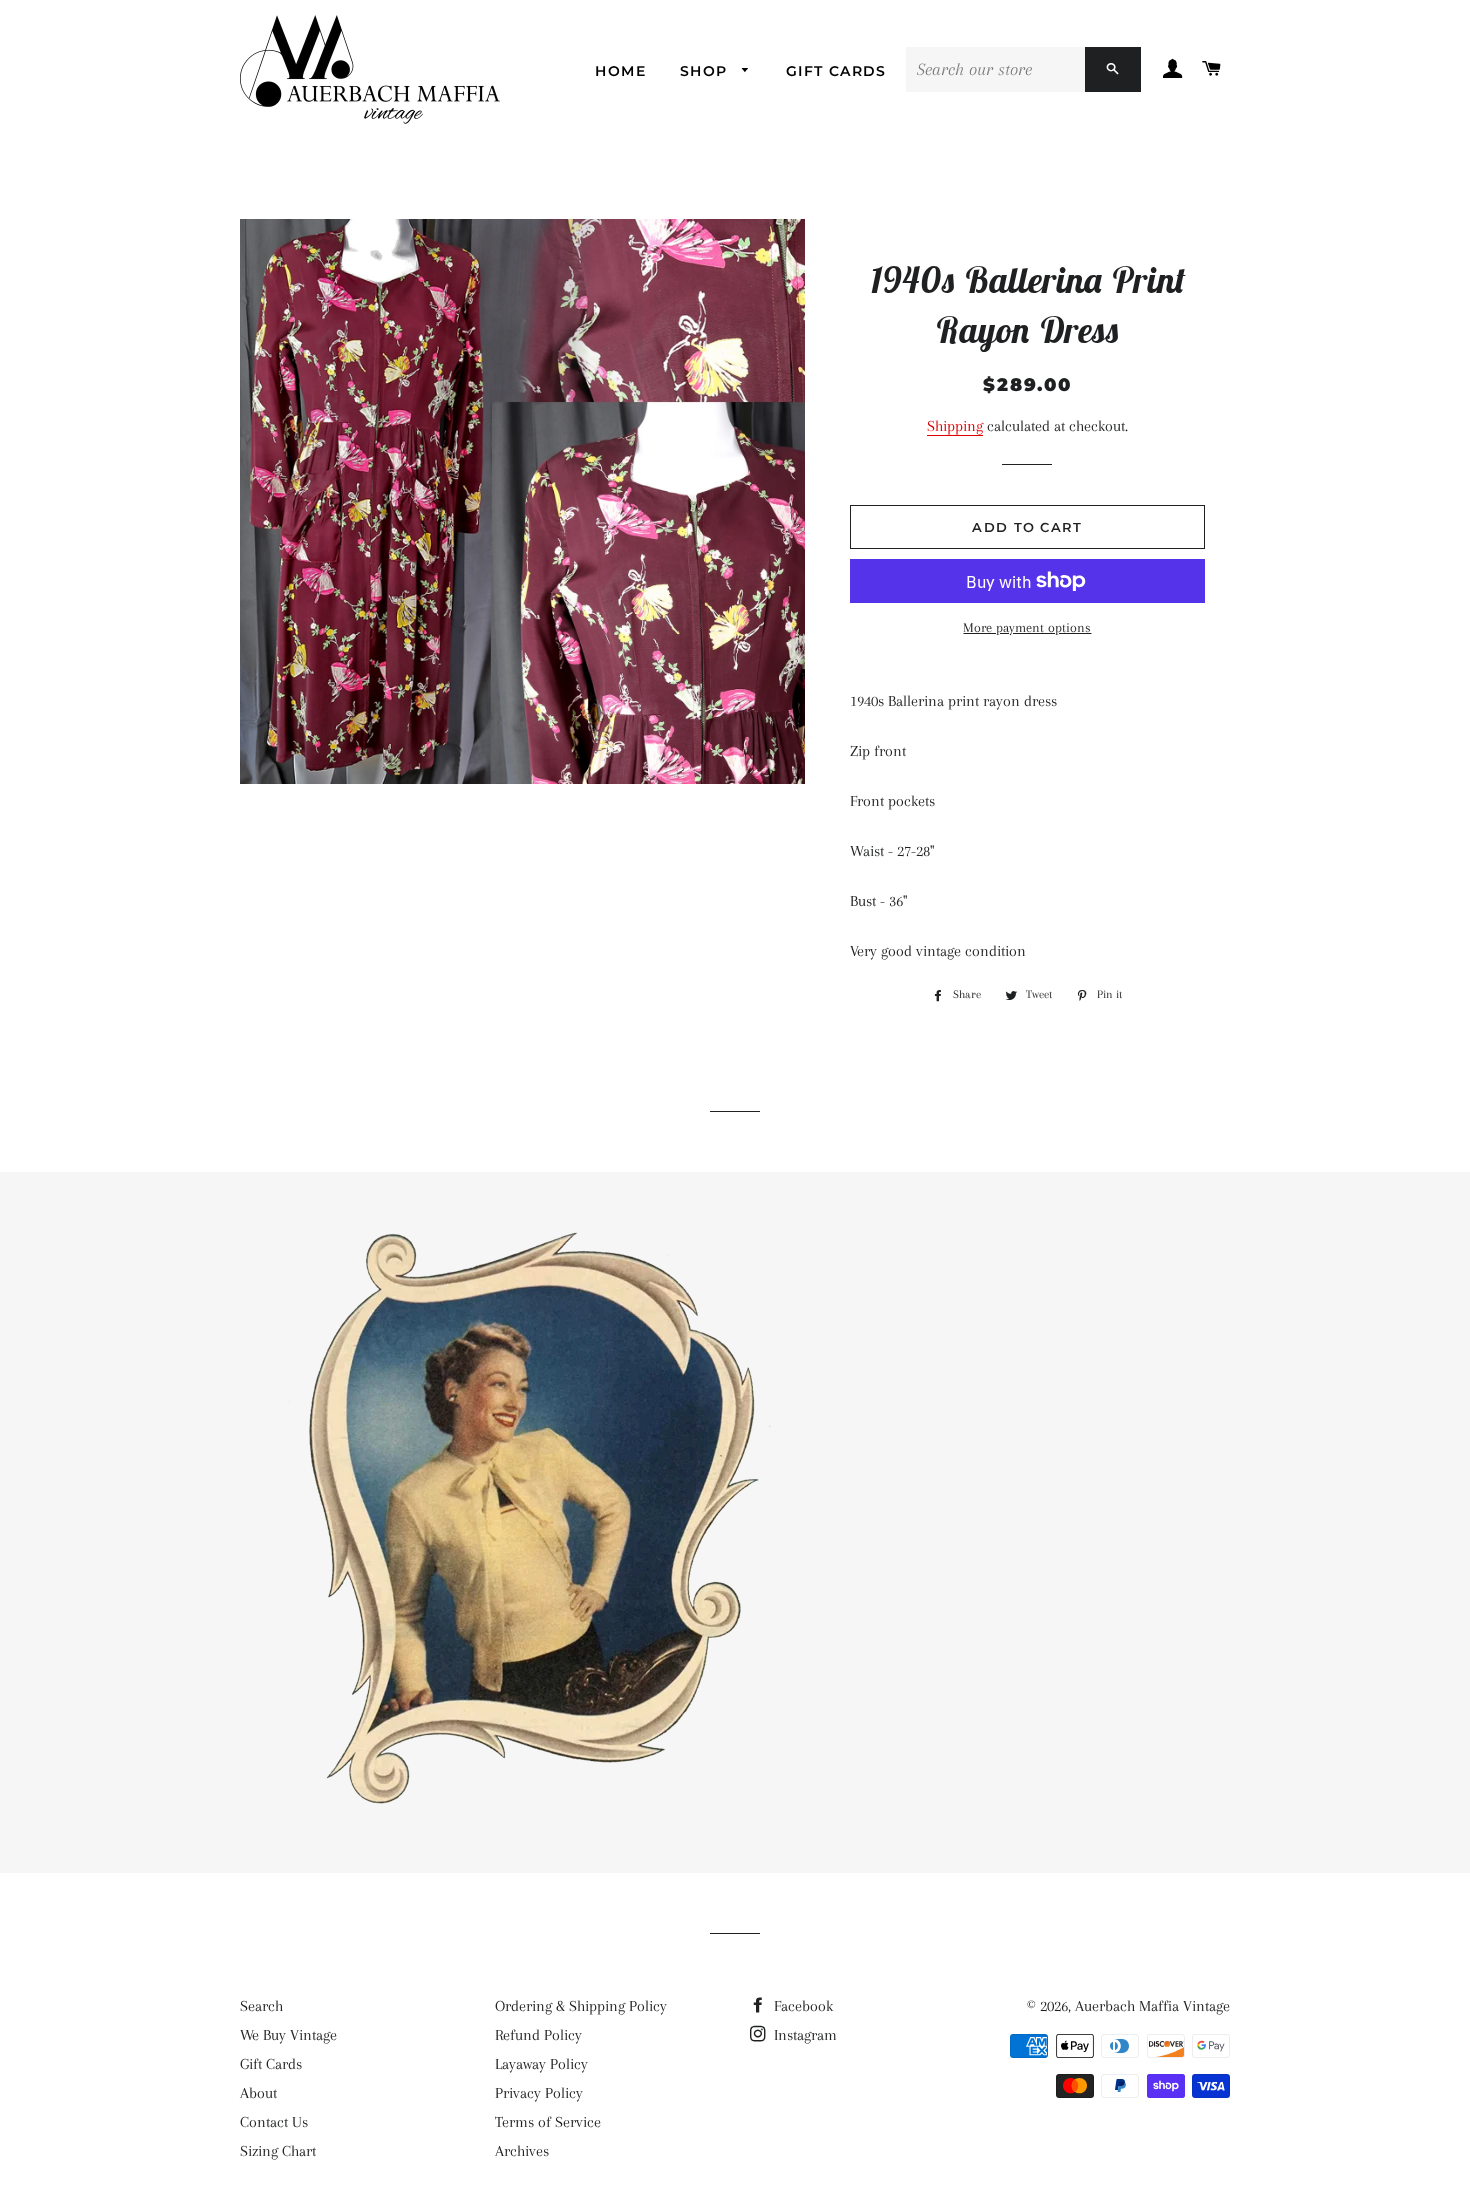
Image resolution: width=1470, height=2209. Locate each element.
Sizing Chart (278, 2151)
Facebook (801, 2006)
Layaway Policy (541, 2064)
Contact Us (274, 2122)
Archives (522, 2151)
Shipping (955, 426)
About (258, 2093)
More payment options (1027, 627)
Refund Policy (538, 2035)
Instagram (803, 2035)
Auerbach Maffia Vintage (1152, 2006)
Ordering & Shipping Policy (581, 2006)
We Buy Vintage (288, 2035)
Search (261, 2006)
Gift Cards (836, 71)
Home (620, 71)
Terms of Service (548, 2122)
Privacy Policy (539, 2093)
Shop (706, 71)
